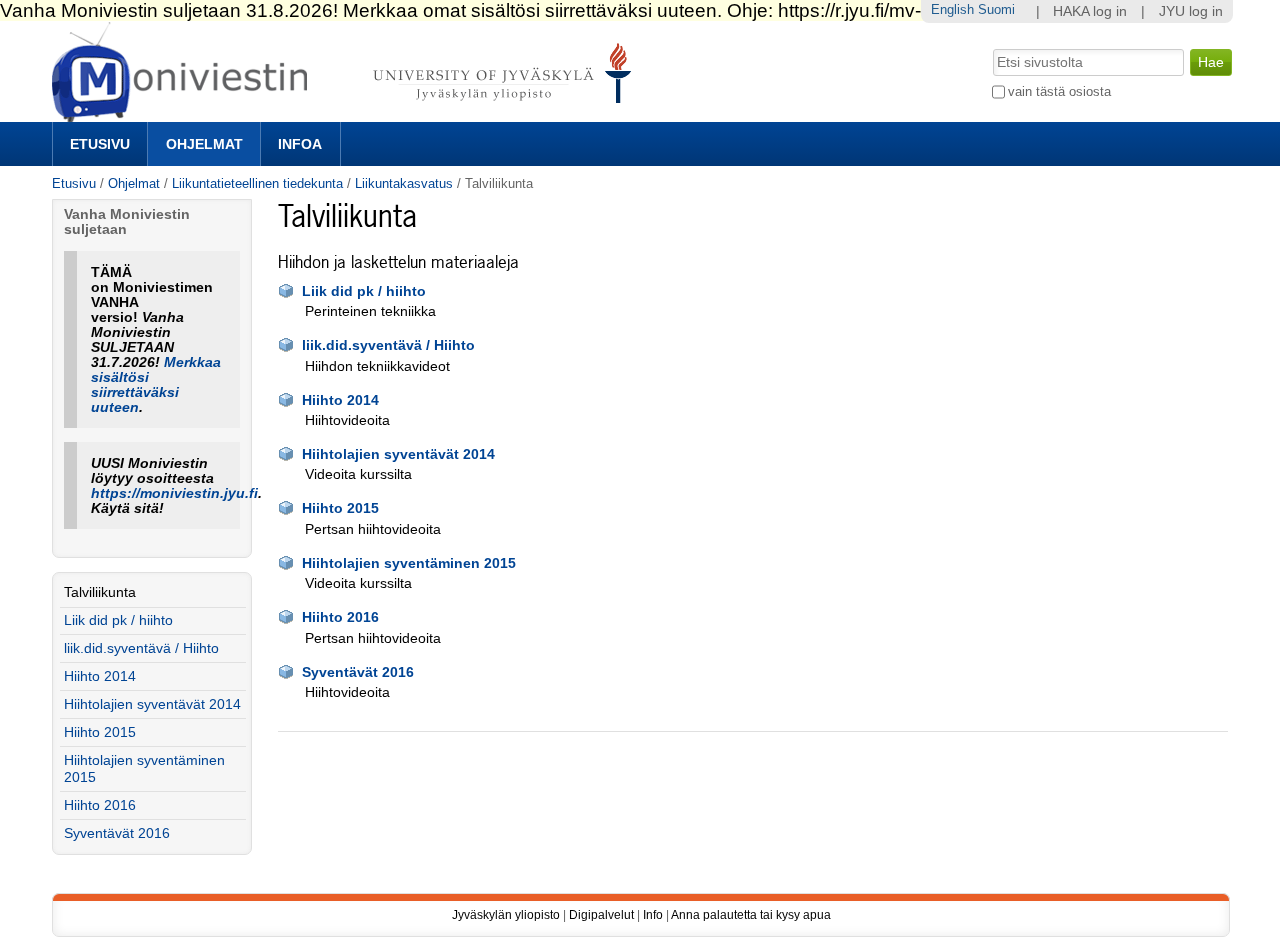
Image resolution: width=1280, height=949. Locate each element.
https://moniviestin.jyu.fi (174, 493)
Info (653, 915)
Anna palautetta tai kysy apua (751, 915)
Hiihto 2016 (340, 617)
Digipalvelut (601, 915)
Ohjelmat (204, 144)
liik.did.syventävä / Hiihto (388, 345)
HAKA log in (1090, 11)
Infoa (300, 144)
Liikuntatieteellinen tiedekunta (257, 183)
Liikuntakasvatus (404, 183)
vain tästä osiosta (1059, 91)
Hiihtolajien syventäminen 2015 (409, 563)
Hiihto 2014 (340, 400)
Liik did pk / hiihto (364, 291)
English (952, 9)
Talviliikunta (100, 592)
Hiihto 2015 (340, 508)
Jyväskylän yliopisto (506, 915)
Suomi (996, 9)
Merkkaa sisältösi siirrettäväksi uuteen (156, 385)
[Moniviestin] (347, 113)
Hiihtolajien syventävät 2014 (398, 454)
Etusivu (100, 144)
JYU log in (1191, 11)
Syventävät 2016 (358, 672)
